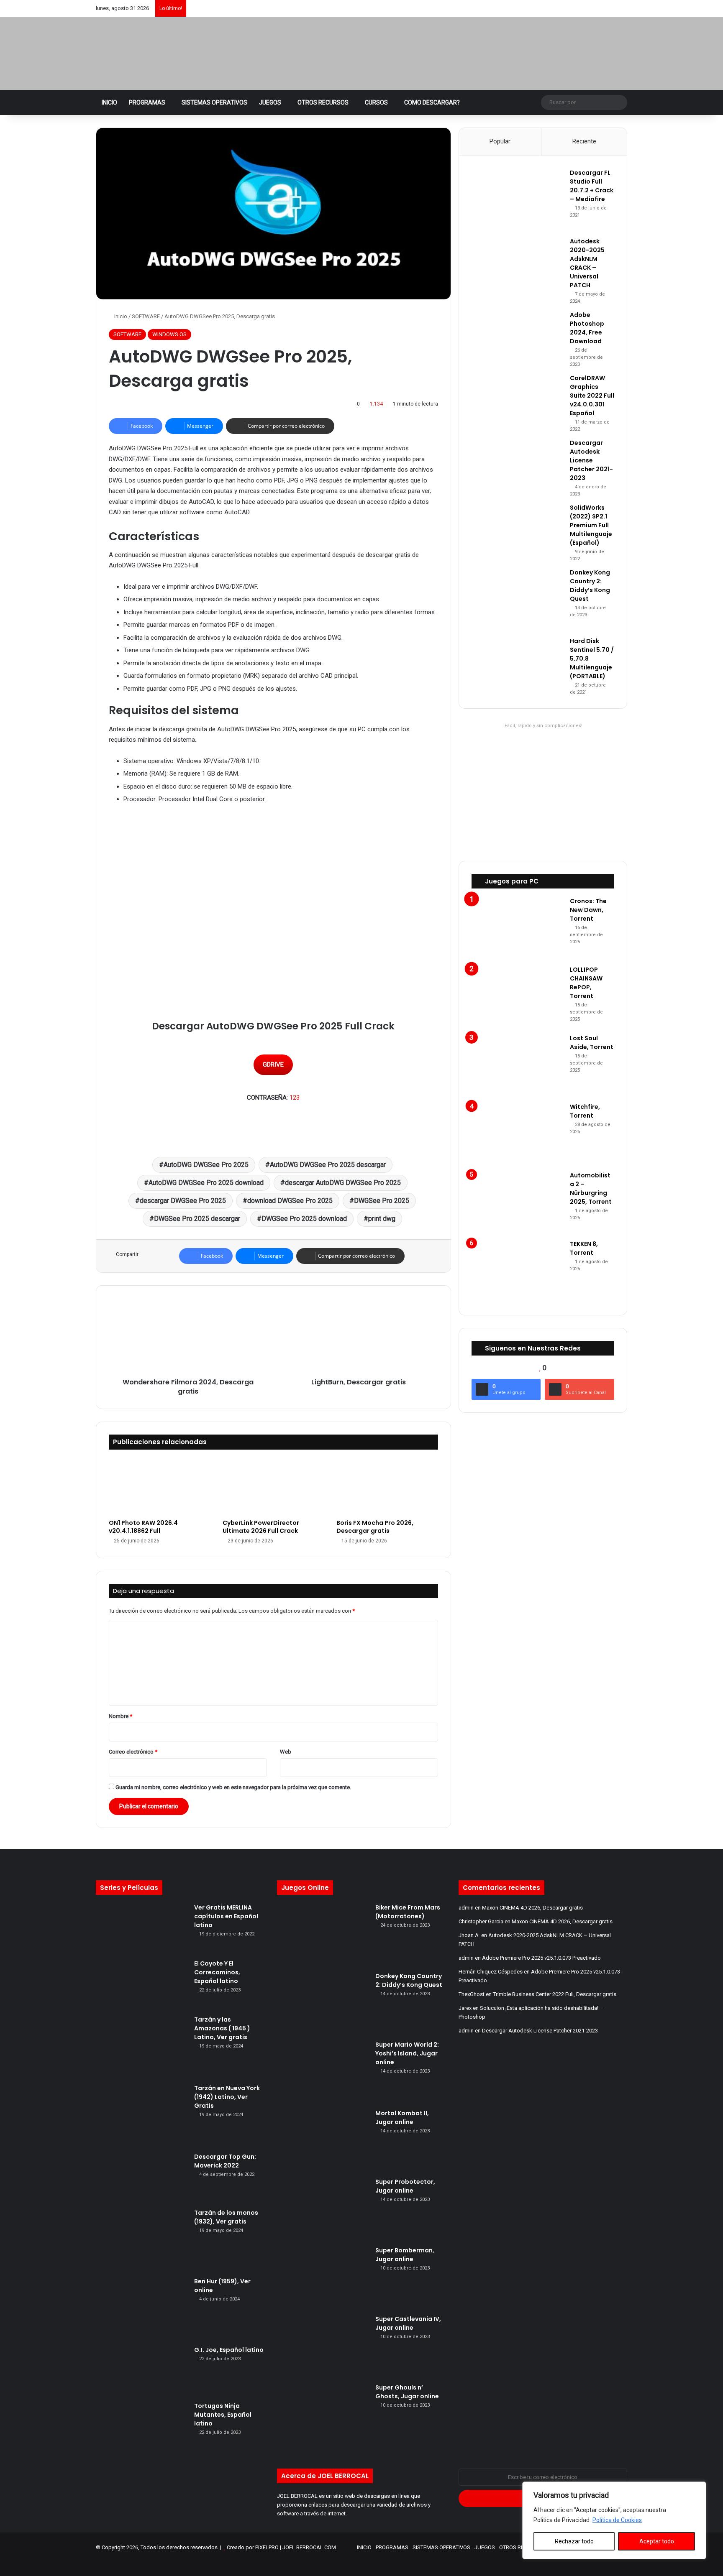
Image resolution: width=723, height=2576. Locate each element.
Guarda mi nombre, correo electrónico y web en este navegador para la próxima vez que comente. (233, 1787)
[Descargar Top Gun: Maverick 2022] (142, 2178)
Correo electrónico (133, 1752)
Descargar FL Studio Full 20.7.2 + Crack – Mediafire (592, 186)
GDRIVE (273, 1065)
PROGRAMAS (147, 102)
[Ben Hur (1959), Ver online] (142, 2308)
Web (286, 1752)
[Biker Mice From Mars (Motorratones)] (323, 1935)
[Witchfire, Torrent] (518, 1134)
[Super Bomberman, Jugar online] (323, 2277)
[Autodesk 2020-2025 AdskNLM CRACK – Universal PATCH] (518, 268)
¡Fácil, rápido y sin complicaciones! (543, 726)
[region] (614, 2520)
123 (295, 1098)
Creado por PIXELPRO (253, 2547)
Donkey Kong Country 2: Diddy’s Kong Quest (590, 586)
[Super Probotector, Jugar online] (323, 2209)
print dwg (382, 1219)
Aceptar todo (657, 2541)
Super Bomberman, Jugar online (405, 2255)
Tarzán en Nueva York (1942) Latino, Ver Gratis (227, 2097)
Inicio (120, 316)
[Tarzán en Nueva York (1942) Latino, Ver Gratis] (142, 2115)
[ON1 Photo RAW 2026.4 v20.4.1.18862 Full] (159, 1487)
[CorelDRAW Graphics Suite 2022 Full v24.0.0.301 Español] (518, 398)
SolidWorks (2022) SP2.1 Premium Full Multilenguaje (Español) (591, 525)
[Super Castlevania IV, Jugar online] (323, 2346)
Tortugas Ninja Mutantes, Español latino (223, 2415)
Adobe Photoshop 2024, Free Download (587, 328)
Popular (500, 141)
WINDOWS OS (169, 334)
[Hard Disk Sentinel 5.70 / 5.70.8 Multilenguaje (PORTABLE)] (518, 661)
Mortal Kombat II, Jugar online (402, 2118)
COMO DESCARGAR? (432, 102)
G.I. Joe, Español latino (229, 2350)
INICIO (109, 102)
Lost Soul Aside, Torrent (592, 1043)
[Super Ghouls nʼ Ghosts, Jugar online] (323, 2415)
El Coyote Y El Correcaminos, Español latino (217, 1972)
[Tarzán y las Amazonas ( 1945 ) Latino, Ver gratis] (142, 2047)
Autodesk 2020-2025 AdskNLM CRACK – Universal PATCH (587, 263)
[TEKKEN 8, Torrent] (518, 1271)
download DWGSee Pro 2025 (290, 1201)
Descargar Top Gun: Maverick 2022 (225, 2161)
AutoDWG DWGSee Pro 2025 (206, 1165)
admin (466, 1908)
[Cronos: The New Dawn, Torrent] (518, 928)
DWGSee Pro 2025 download (304, 1219)
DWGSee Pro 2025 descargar (197, 1219)
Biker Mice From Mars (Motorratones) (408, 1912)
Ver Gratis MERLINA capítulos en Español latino (226, 1916)
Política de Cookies (617, 2520)
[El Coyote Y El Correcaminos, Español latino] (142, 1984)
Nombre (120, 1716)
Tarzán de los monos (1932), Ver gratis (226, 2217)
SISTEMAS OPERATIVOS (214, 102)
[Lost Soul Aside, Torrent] (518, 1065)
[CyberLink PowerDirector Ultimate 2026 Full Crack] (273, 1487)
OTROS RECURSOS (323, 102)
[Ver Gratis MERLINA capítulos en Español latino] (142, 1928)
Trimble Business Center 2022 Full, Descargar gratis (555, 1994)
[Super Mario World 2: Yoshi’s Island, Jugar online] (323, 2072)
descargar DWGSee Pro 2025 (183, 1201)
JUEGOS (270, 102)
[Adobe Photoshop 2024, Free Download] (518, 336)
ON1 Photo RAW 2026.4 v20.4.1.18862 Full (143, 1527)
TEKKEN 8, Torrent (584, 1248)
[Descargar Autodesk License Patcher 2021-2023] (518, 464)
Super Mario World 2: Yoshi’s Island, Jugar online (407, 2053)
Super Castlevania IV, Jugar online (408, 2323)
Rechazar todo (574, 2541)
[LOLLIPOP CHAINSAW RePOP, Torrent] (518, 997)
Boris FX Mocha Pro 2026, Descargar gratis (375, 1527)
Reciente (584, 141)
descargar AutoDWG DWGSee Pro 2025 (343, 1183)
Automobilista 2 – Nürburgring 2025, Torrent (591, 1188)
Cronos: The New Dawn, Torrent (588, 910)
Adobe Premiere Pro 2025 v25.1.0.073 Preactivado (541, 1958)
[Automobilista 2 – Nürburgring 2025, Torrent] (518, 1202)
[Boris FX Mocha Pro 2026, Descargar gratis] (387, 1487)
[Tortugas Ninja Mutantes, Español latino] (142, 2427)
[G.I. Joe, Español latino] (142, 2371)
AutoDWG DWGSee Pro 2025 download (206, 1183)
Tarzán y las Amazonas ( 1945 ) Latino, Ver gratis (222, 2028)
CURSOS (376, 102)
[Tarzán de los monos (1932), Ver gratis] (142, 2240)
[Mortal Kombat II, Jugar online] (323, 2140)
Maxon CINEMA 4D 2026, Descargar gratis (532, 1908)
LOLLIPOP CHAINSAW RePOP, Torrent (586, 983)
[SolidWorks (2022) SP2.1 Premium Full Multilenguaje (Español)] (518, 529)
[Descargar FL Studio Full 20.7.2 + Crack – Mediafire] (518, 200)
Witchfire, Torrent (585, 1111)
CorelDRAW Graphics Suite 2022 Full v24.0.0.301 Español (592, 396)
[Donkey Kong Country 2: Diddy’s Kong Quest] (518, 600)
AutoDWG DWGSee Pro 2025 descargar (328, 1165)
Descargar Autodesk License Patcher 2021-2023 (591, 460)
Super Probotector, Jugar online (405, 2186)
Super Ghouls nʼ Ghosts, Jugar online (408, 2392)
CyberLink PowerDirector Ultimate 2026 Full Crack (261, 1527)
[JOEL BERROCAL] (188, 54)
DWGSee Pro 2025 (382, 1201)
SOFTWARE (146, 316)
